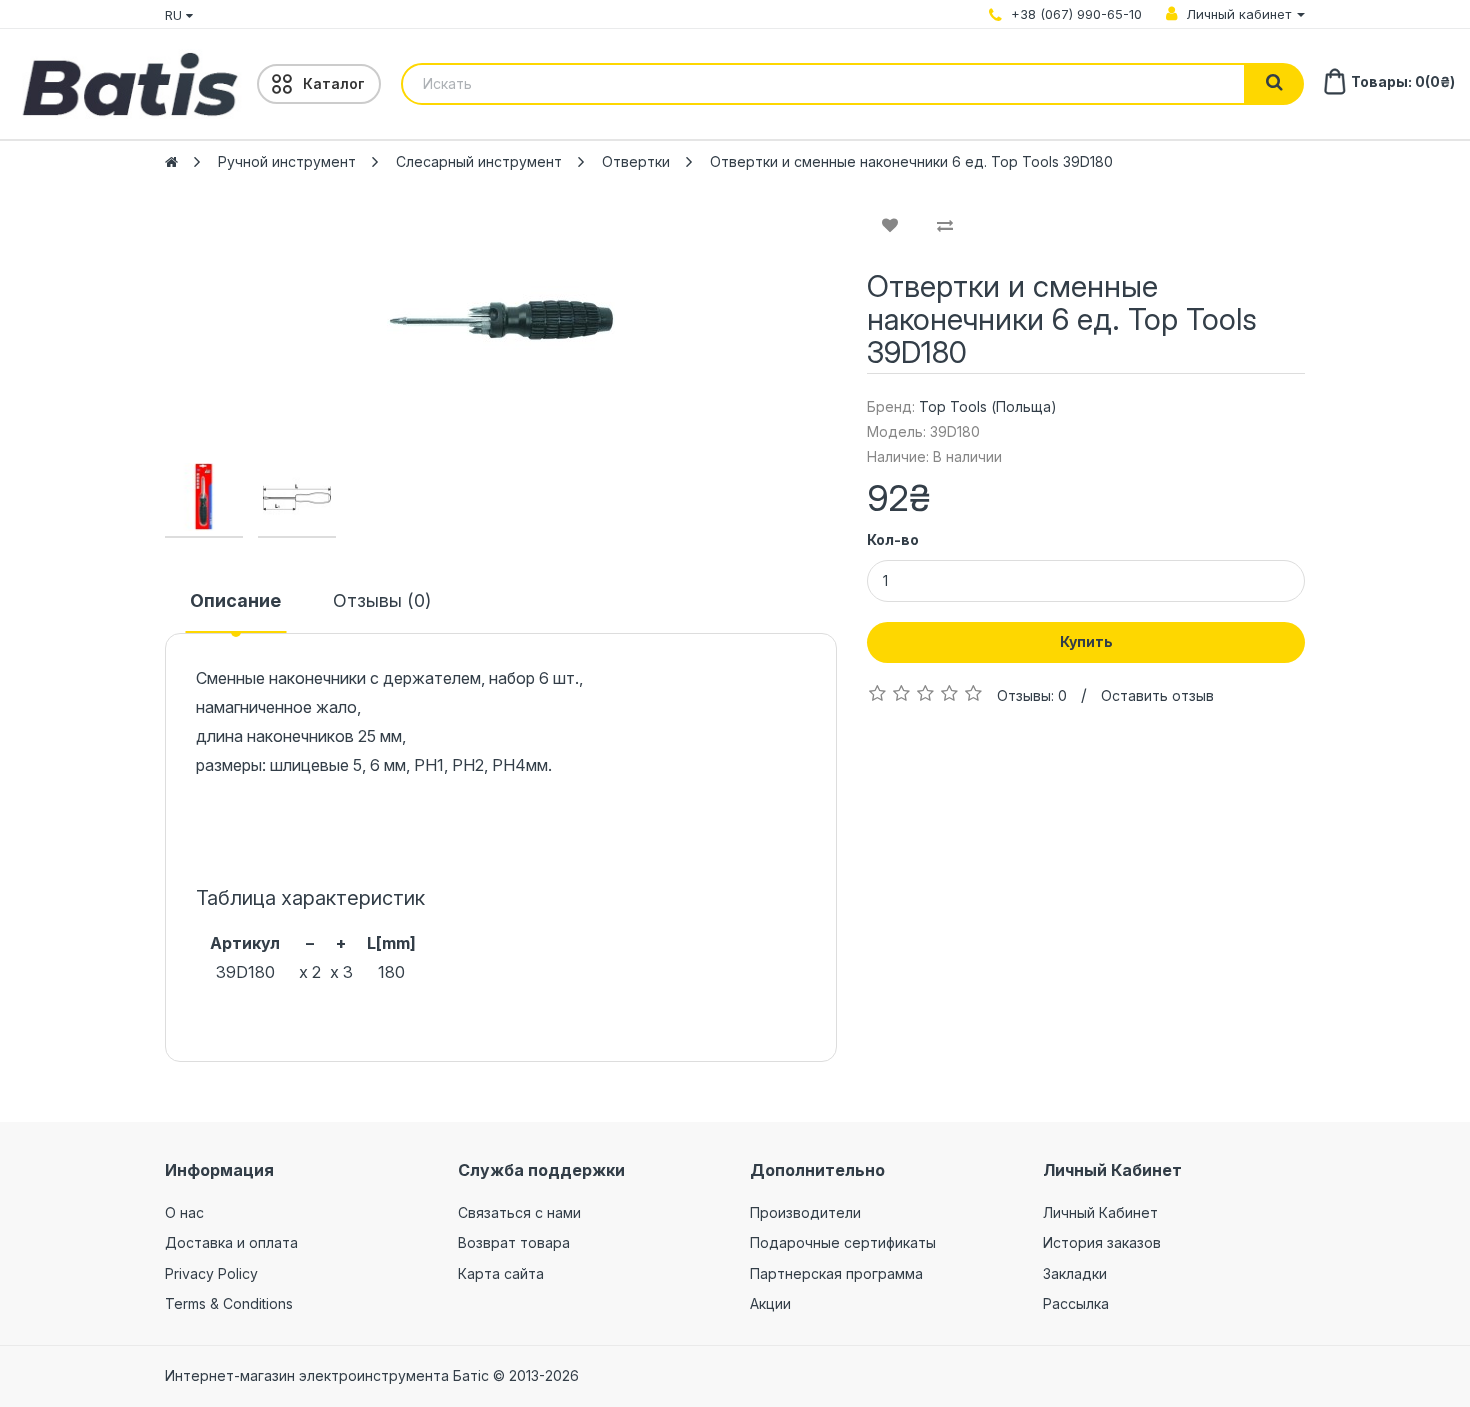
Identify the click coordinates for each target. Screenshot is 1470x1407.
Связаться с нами (519, 1212)
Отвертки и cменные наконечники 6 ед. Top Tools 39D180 (911, 161)
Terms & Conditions (229, 1303)
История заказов (1102, 1242)
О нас (184, 1212)
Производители (805, 1212)
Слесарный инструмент (479, 161)
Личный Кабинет (1100, 1212)
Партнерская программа (836, 1273)
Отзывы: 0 (1032, 695)
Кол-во (893, 539)
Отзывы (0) (382, 600)
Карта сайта (501, 1273)
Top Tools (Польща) (988, 406)
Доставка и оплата (231, 1242)
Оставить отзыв (1157, 695)
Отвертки (636, 161)
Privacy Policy (211, 1273)
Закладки (1075, 1273)
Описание (235, 600)
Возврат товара (514, 1242)
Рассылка (1076, 1303)
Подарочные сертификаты (843, 1242)
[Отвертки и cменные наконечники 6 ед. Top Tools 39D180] (501, 320)
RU (175, 15)
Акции (770, 1303)
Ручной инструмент (287, 161)
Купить (1086, 641)
